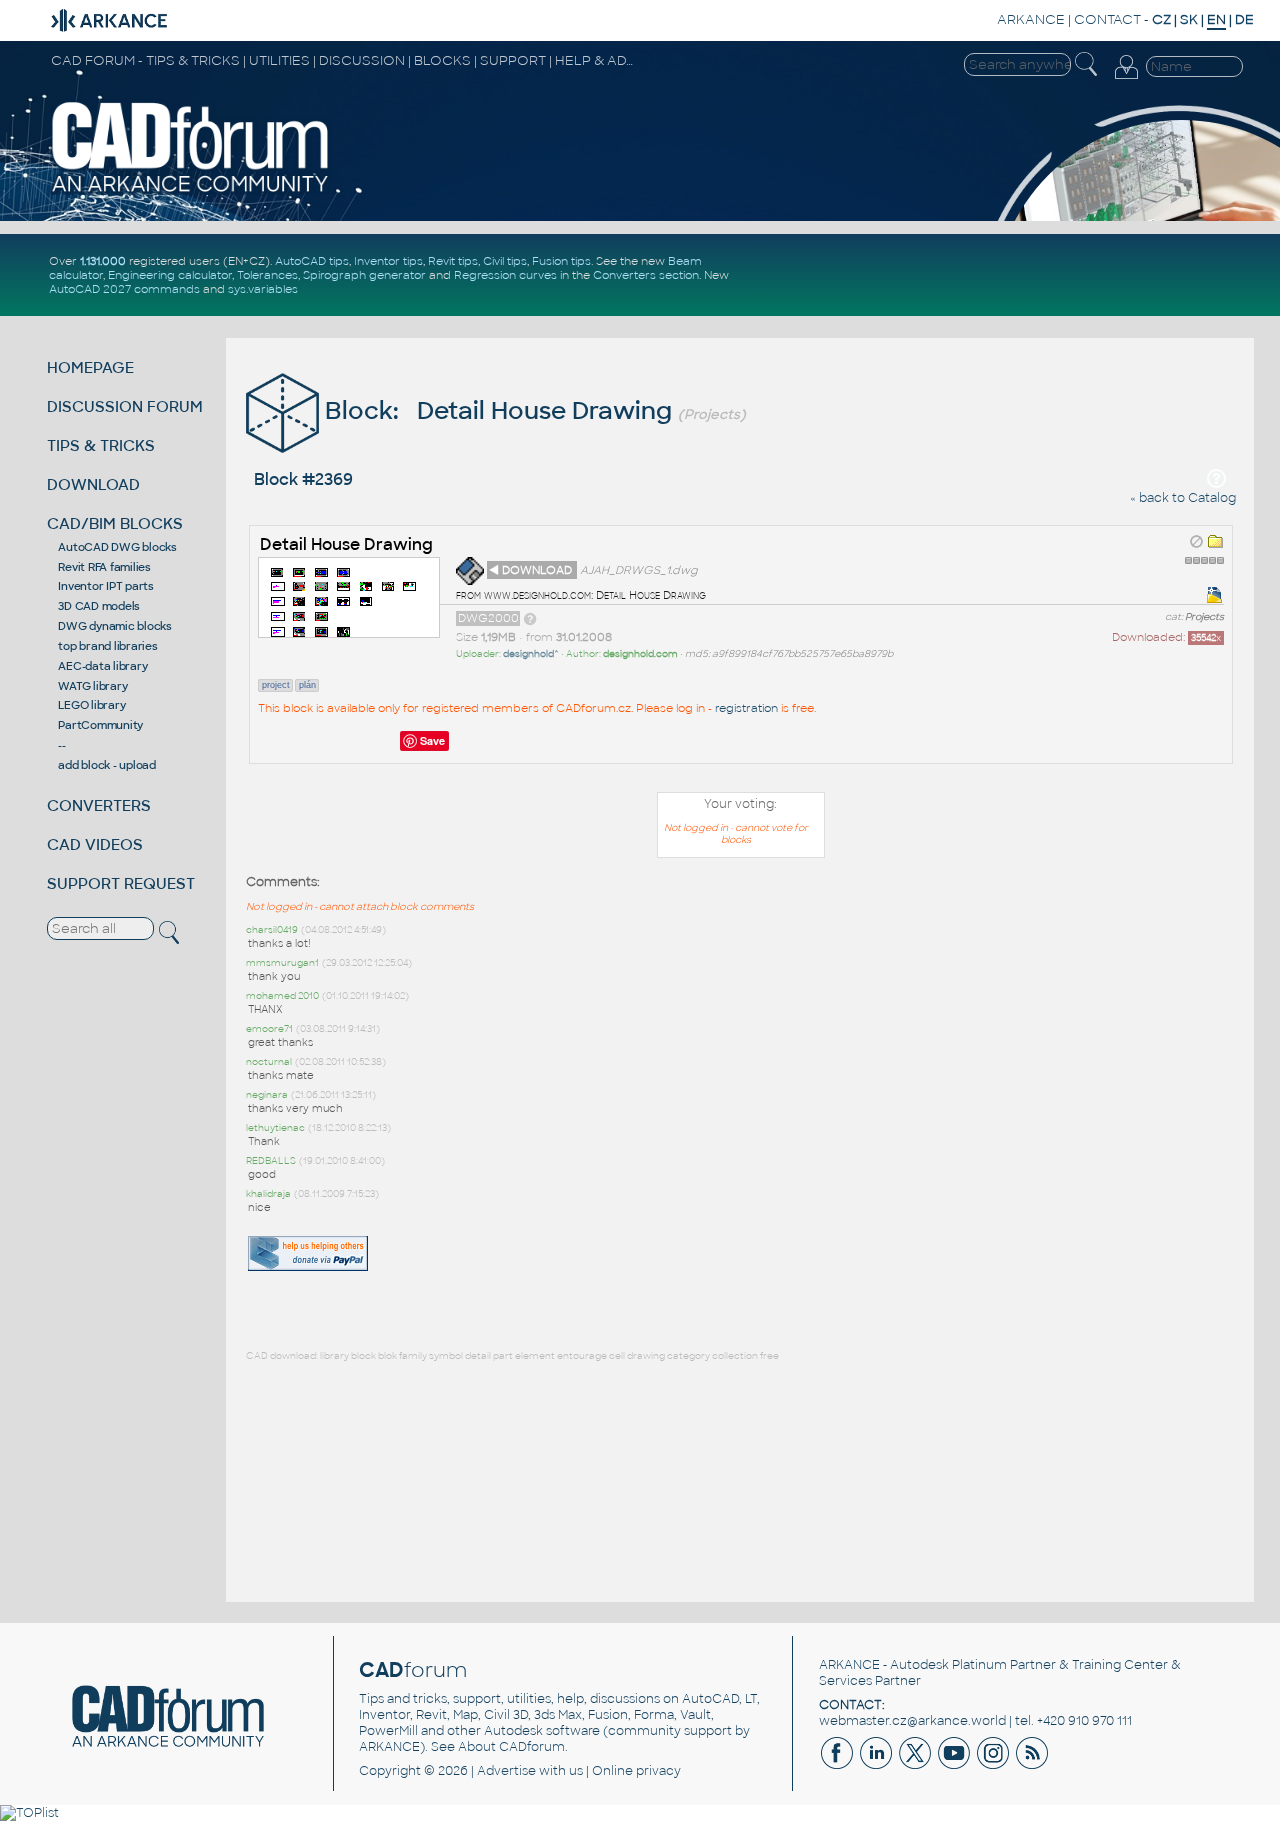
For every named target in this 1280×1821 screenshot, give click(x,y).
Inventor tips (388, 261)
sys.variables (263, 289)
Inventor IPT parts (106, 586)
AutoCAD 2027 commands (124, 289)
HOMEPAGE (90, 367)
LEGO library (91, 705)
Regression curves (505, 275)
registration (746, 708)
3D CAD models (99, 606)
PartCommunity (100, 725)
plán (307, 685)
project (276, 685)
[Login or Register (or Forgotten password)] (1126, 79)
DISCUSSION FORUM (125, 406)
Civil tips (505, 261)
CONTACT (1107, 19)
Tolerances (267, 275)
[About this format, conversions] (530, 618)
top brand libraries (107, 646)
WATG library (92, 686)
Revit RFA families (104, 567)
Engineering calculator (170, 275)
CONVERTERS (99, 805)
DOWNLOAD (93, 484)
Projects (1204, 617)
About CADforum (511, 1747)
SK (1189, 19)
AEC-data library (102, 666)
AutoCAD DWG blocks (117, 547)
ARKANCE (1031, 19)
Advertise (506, 1771)
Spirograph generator (364, 275)
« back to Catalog (1183, 498)
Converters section (646, 275)
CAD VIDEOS (95, 844)
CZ (1161, 19)
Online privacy (636, 1771)
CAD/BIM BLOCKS (115, 523)
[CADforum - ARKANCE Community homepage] (191, 191)
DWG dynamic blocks (115, 626)
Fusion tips (561, 261)
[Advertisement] (1171, 949)
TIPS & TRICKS (101, 445)
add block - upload (107, 765)
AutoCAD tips (312, 261)
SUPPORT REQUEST (121, 883)
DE (1244, 19)
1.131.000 (103, 261)
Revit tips (453, 261)
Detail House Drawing (346, 544)
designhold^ (531, 654)
